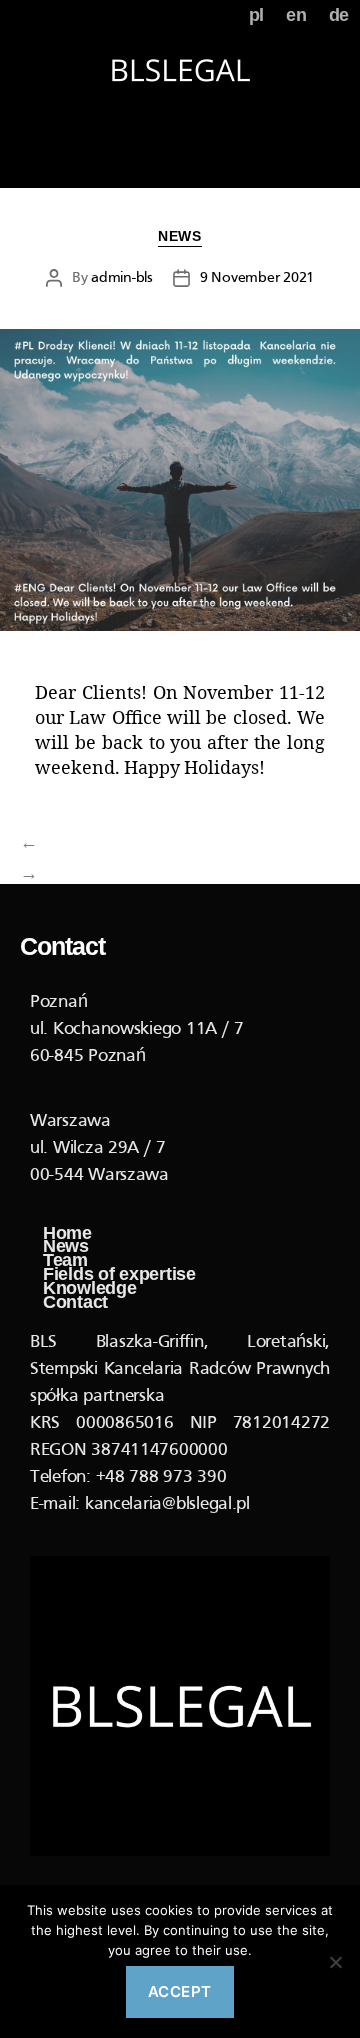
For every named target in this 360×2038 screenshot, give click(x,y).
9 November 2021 (257, 278)
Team (65, 1261)
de (339, 15)
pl (256, 15)
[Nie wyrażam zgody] (335, 1962)
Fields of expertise (122, 1275)
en (296, 15)
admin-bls (122, 278)
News (179, 236)
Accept (180, 1991)
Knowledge (90, 1289)
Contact (75, 1303)
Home (67, 1234)
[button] (180, 156)
